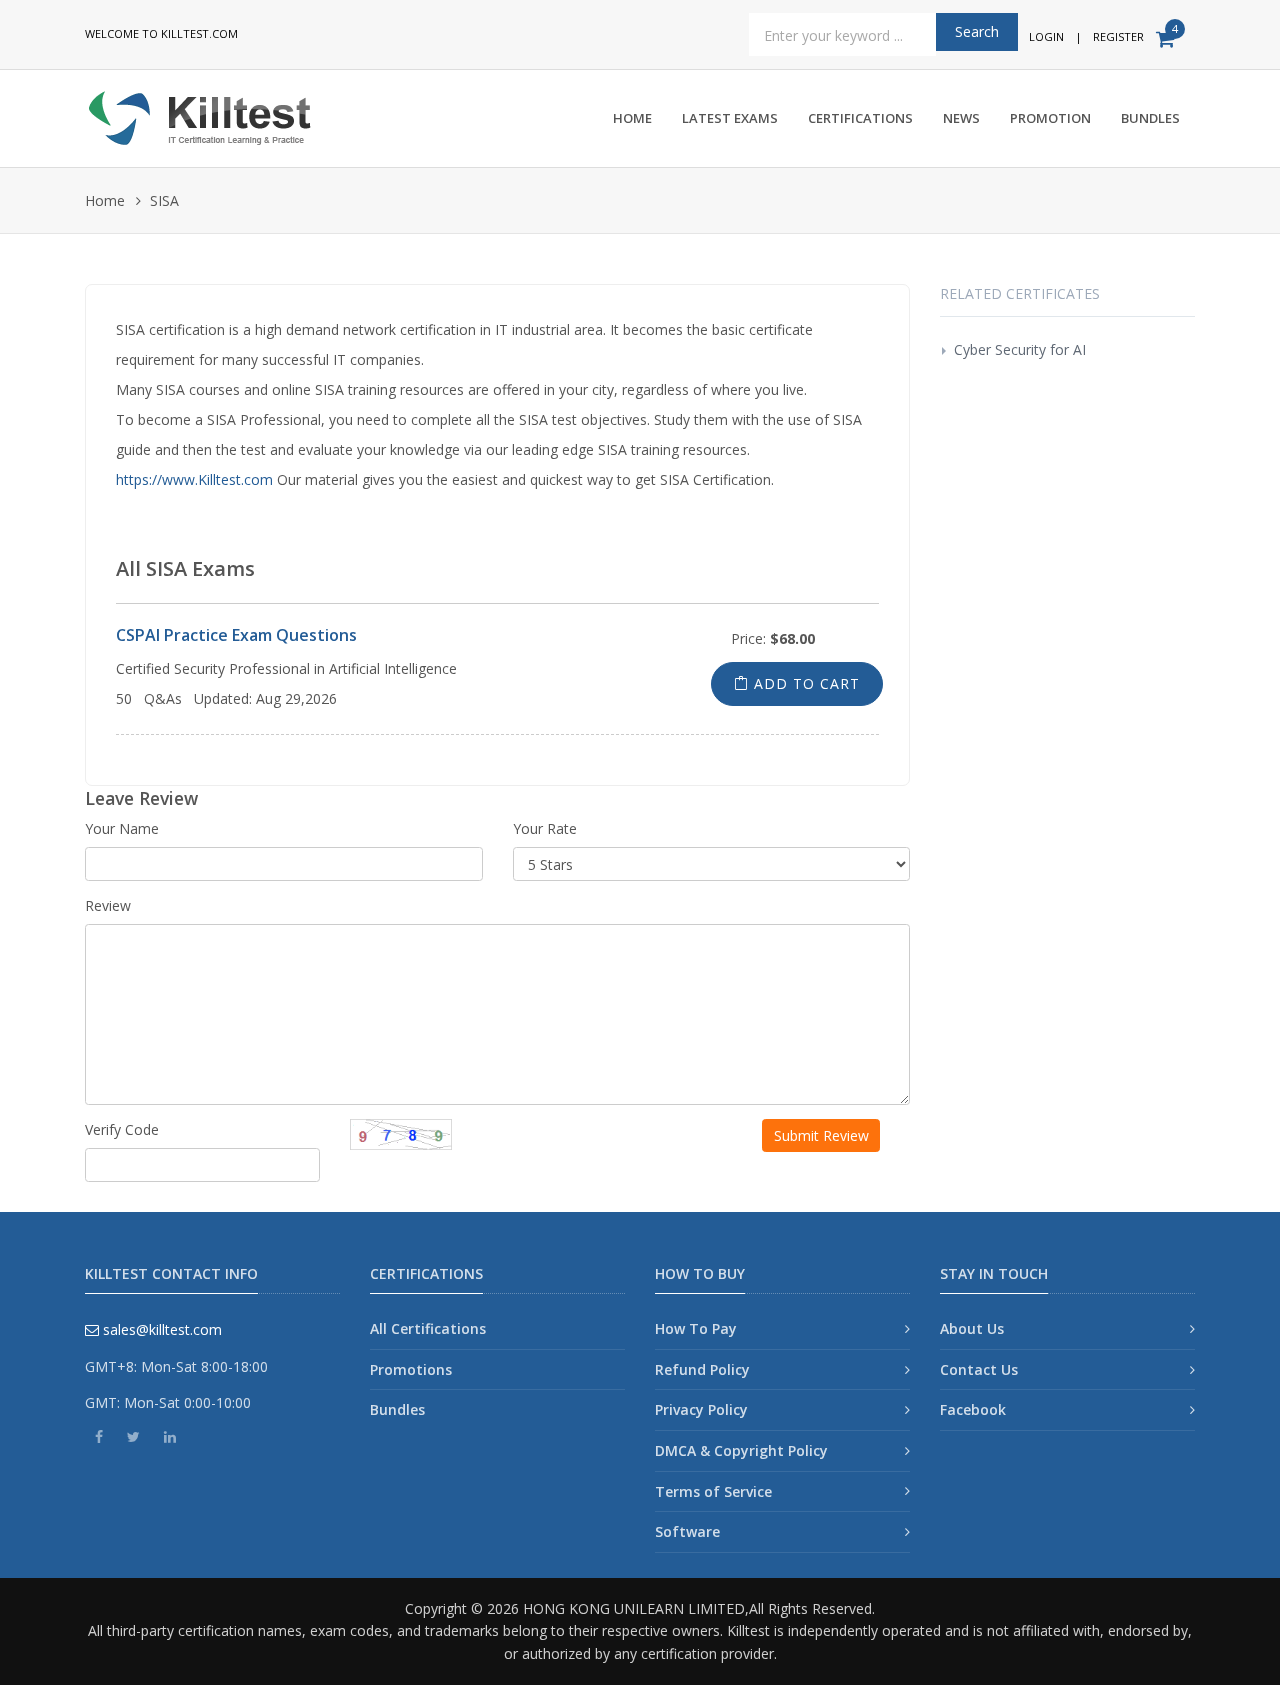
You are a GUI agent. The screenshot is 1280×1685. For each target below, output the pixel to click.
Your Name (122, 828)
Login (1046, 36)
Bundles (1150, 118)
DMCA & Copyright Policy (741, 1450)
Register (1118, 36)
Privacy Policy (701, 1409)
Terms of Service (713, 1491)
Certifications (860, 118)
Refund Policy (702, 1369)
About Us (972, 1328)
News (961, 118)
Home (632, 118)
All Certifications (428, 1328)
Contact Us (979, 1369)
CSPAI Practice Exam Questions (236, 635)
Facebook (973, 1409)
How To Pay (696, 1328)
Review (108, 905)
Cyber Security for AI (1020, 349)
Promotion (1050, 118)
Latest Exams (730, 118)
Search (977, 31)
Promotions (411, 1369)
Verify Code (122, 1129)
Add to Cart (804, 683)
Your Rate (545, 828)
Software (687, 1531)
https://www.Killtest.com (194, 479)
